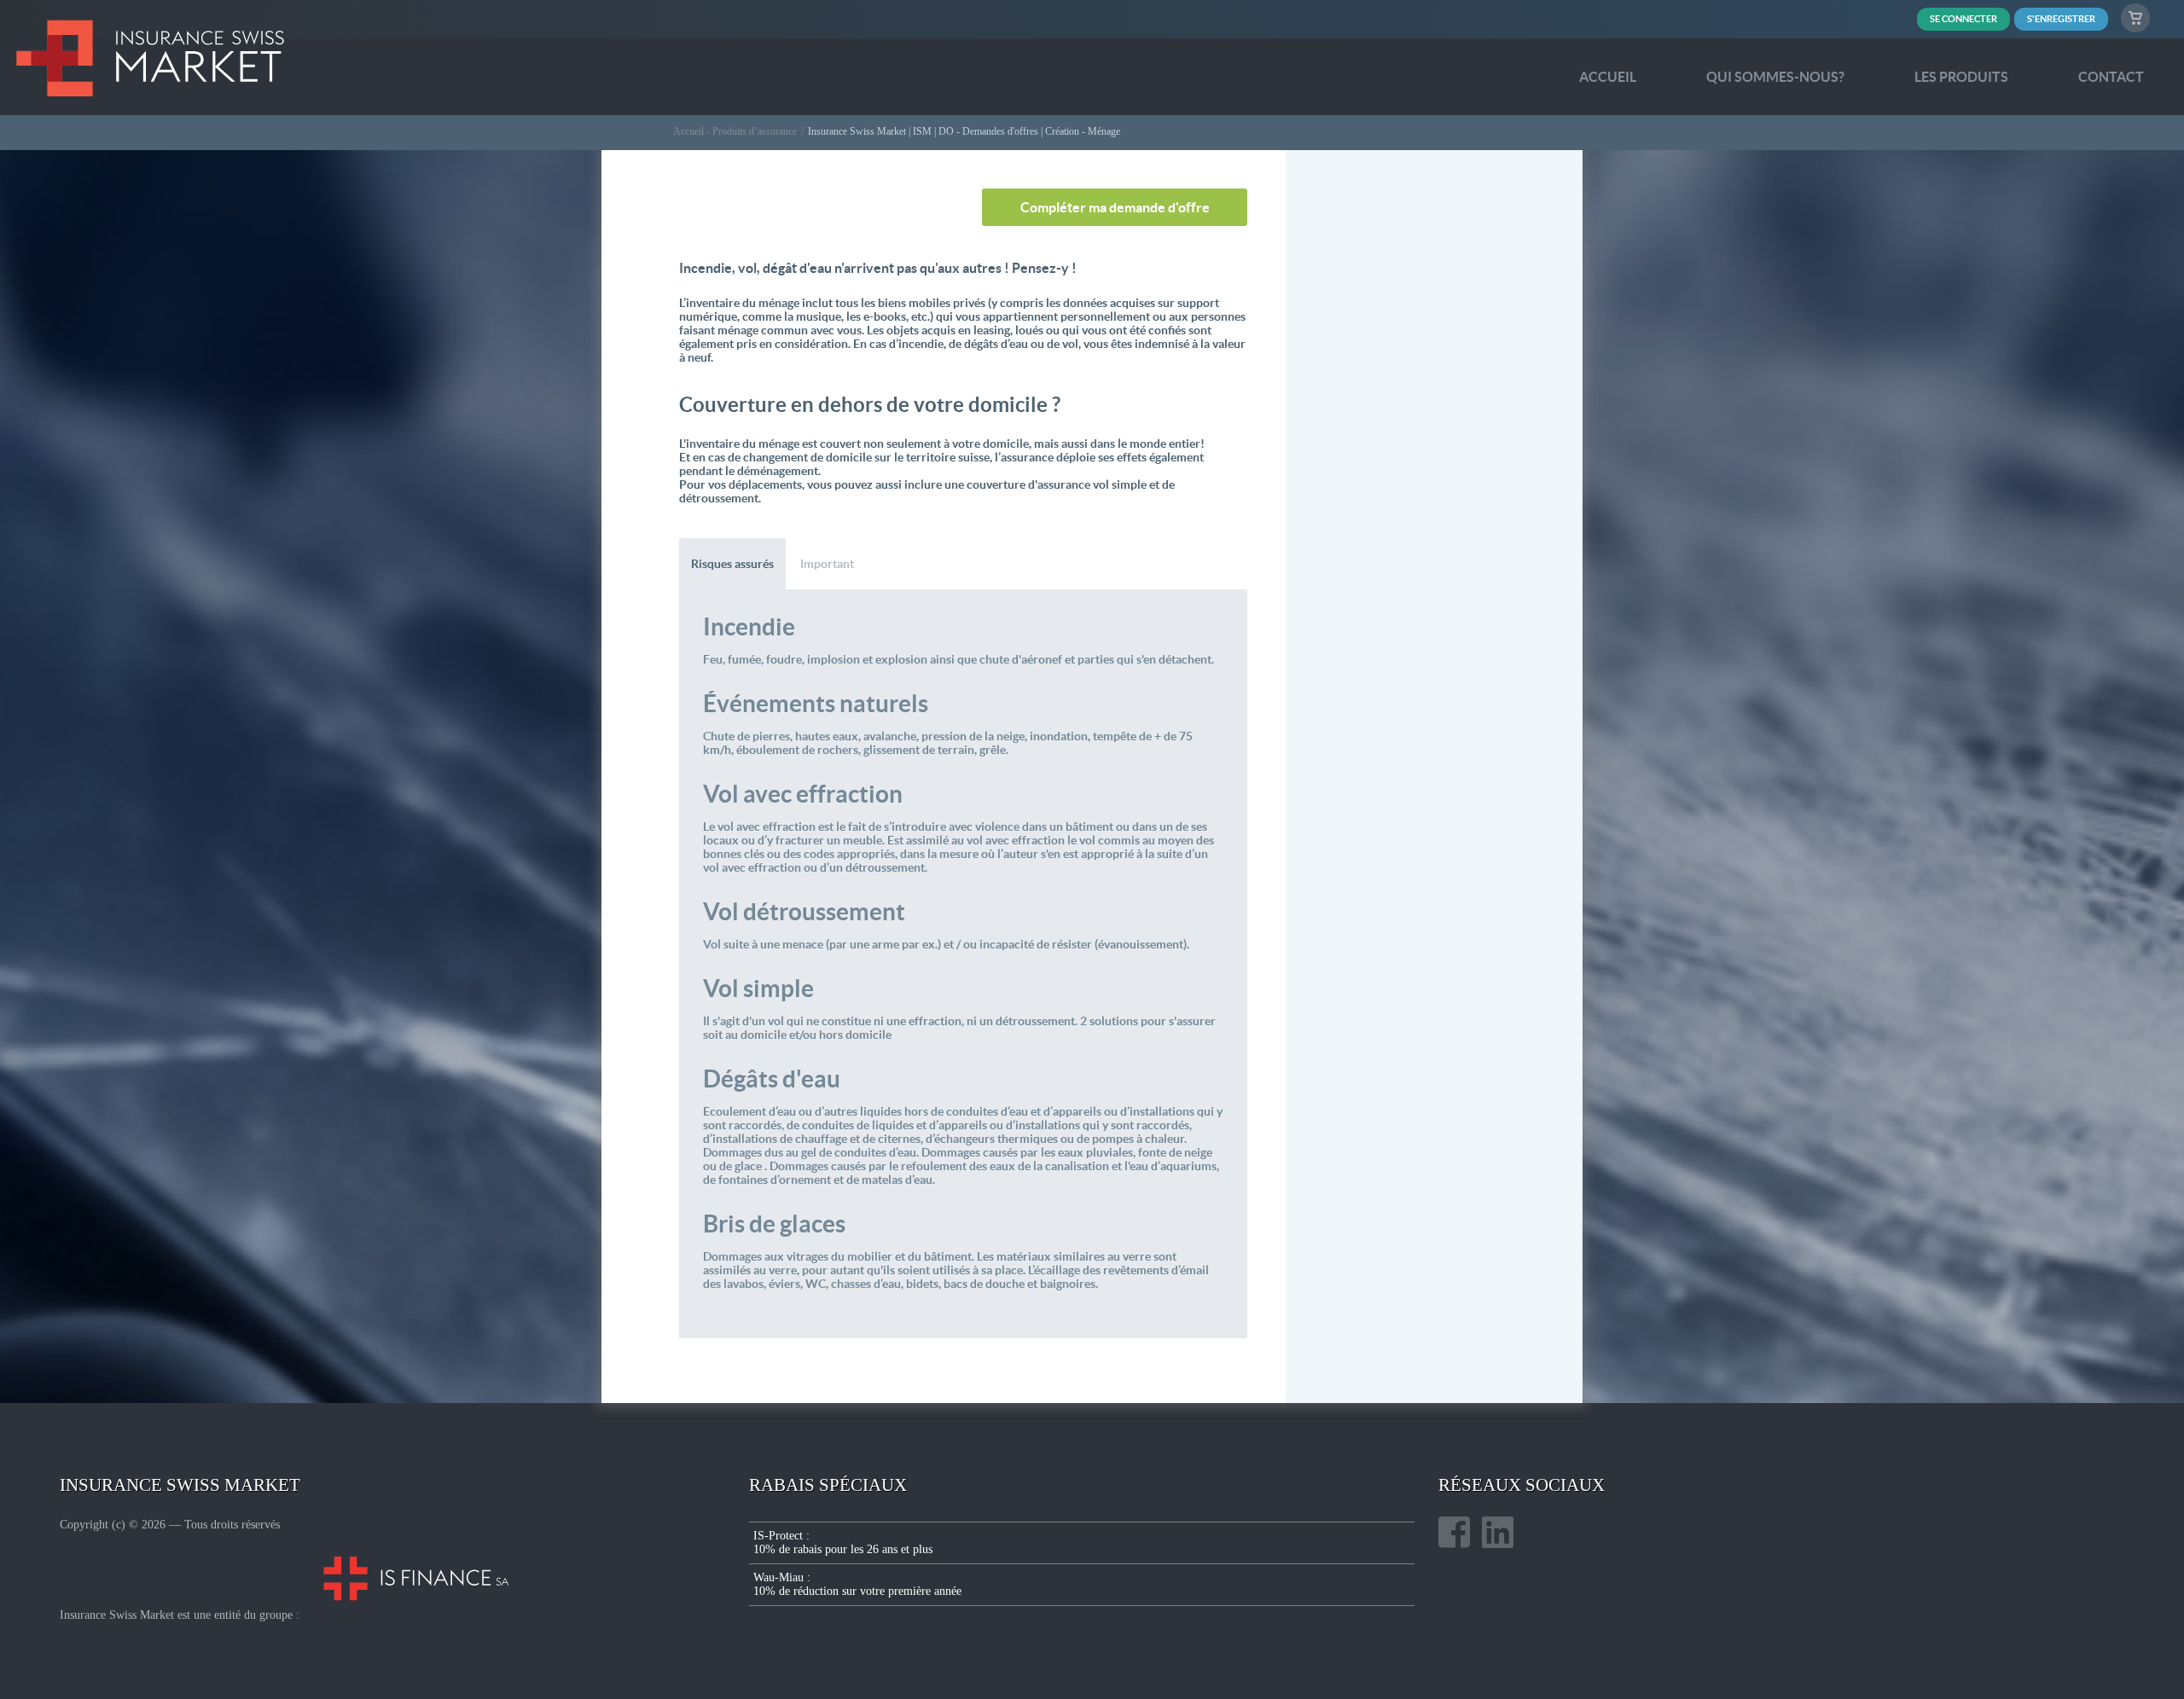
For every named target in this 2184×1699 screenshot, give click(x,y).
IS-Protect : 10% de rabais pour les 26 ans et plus (843, 1542)
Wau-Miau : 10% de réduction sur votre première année (857, 1584)
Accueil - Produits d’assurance (735, 131)
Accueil (1608, 77)
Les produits (1961, 77)
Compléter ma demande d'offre (1115, 207)
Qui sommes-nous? (1775, 77)
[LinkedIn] (1498, 1534)
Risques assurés (732, 564)
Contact (2111, 77)
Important (827, 564)
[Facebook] (1454, 1534)
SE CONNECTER (1963, 19)
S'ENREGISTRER (2061, 19)
